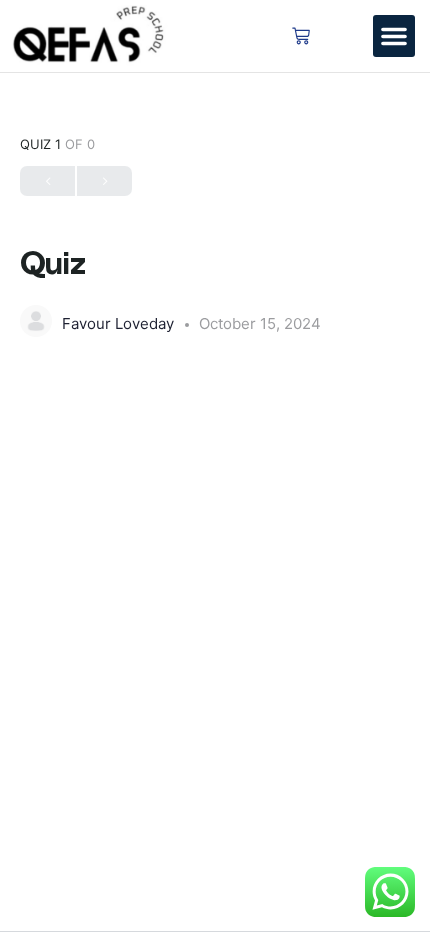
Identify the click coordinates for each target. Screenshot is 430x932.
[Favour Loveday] (36, 321)
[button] (394, 36)
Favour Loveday (120, 323)
